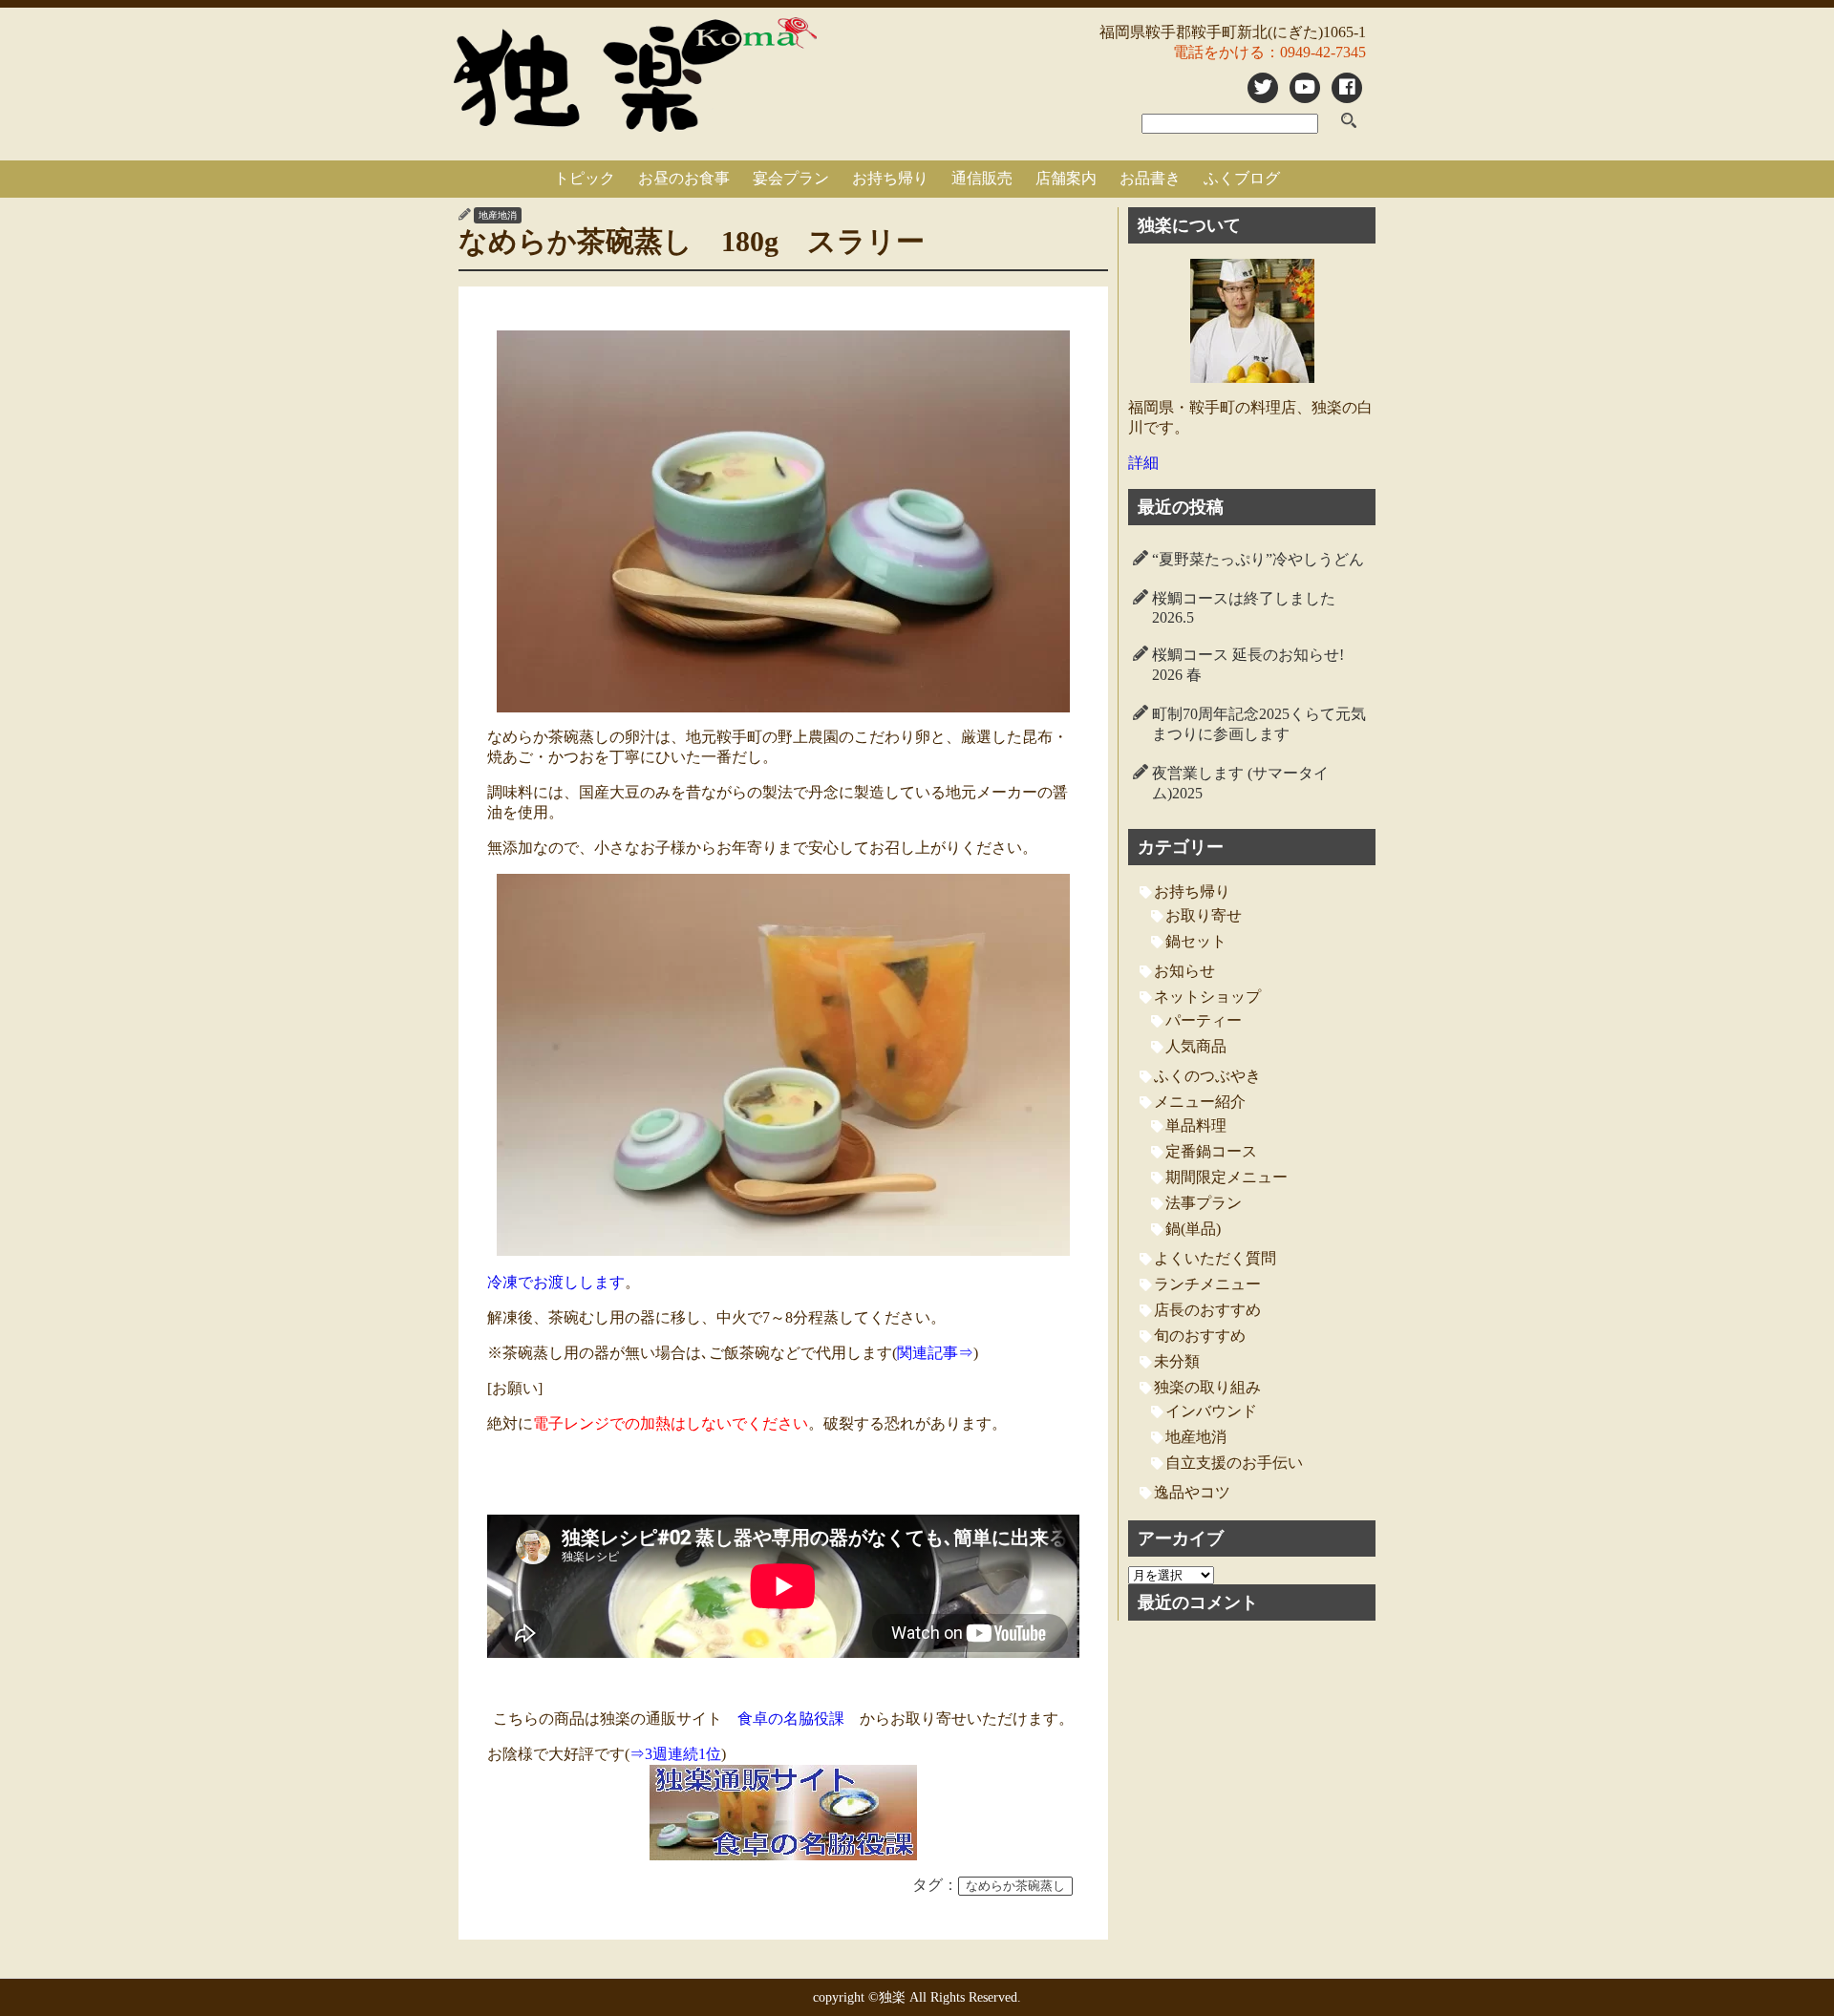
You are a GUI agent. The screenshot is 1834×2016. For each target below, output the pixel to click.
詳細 (1143, 463)
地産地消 (498, 215)
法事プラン (1204, 1203)
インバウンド (1211, 1411)
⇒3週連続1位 (675, 1754)
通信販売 (982, 178)
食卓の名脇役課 (791, 1719)
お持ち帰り (890, 178)
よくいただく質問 (1215, 1258)
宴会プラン (791, 178)
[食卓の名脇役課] (783, 1813)
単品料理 (1196, 1125)
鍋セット (1196, 941)
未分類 (1177, 1361)
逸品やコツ (1192, 1492)
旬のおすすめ (1200, 1336)
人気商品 (1196, 1046)
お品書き (1150, 178)
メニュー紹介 (1200, 1102)
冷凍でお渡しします (556, 1282)
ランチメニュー (1207, 1284)
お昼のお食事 (684, 178)
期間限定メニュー (1226, 1177)
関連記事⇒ (935, 1353)
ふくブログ (1242, 178)
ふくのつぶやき (1207, 1076)
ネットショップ (1207, 997)
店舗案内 (1066, 178)
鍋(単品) (1193, 1229)
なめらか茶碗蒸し (1015, 1886)
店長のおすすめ (1207, 1310)
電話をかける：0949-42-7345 (1269, 52)
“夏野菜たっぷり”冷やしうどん (1258, 559)
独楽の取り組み (1207, 1387)
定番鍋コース (1211, 1151)
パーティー (1204, 1020)
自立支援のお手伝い (1234, 1463)
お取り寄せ (1204, 915)
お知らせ (1184, 971)
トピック (585, 178)
